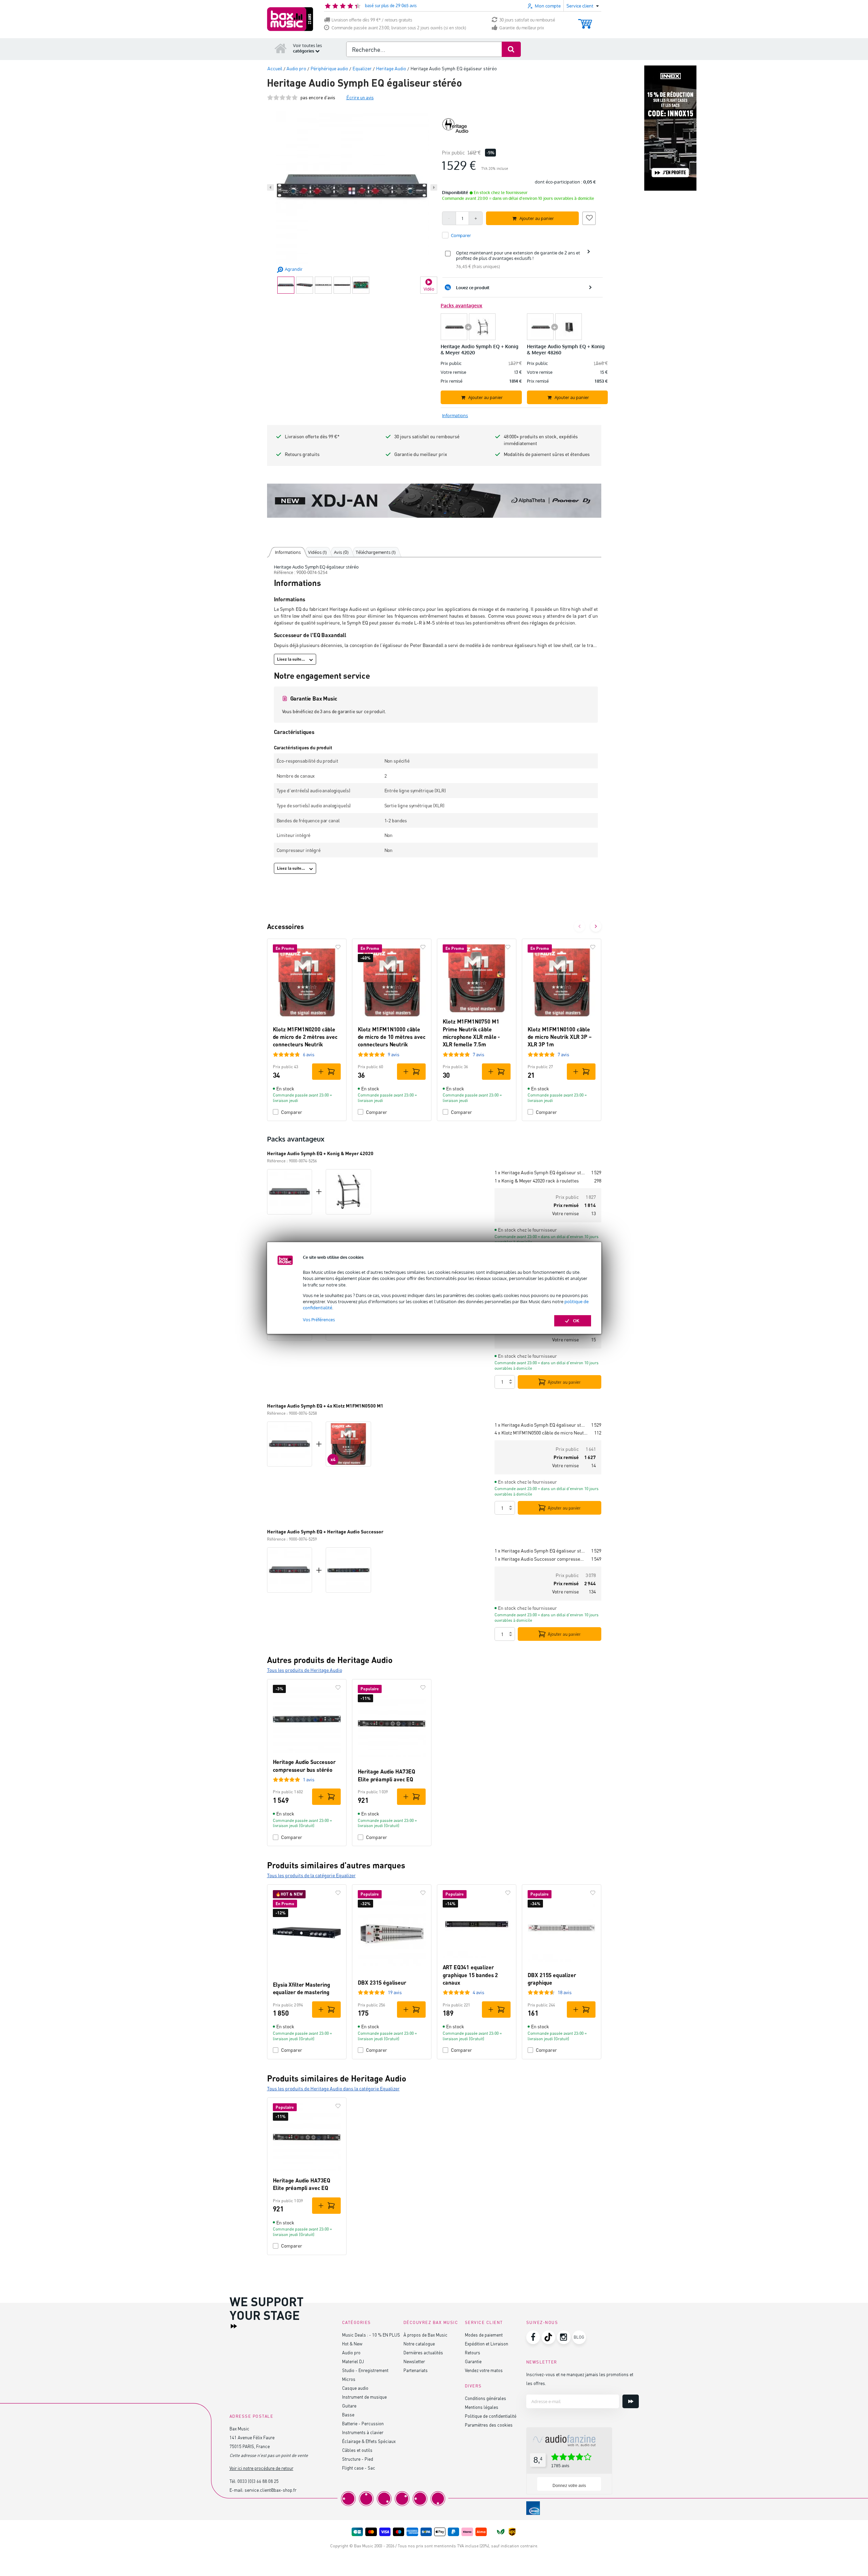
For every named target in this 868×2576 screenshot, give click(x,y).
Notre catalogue (419, 2344)
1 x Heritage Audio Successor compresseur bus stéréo (540, 1559)
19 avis (395, 1992)
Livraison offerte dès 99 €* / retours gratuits (372, 20)
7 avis (479, 1054)
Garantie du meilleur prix (522, 28)
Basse (348, 2415)
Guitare (349, 2406)
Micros (349, 2379)
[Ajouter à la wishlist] (589, 217)
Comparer (292, 1112)
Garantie (473, 2361)
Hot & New (352, 2344)
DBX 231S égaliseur (382, 1982)
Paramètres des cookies (489, 2425)
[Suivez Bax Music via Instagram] (564, 2337)
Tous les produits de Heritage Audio (305, 1670)
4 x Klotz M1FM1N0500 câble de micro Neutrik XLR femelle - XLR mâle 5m (542, 1433)
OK (576, 1321)
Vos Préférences (319, 1320)
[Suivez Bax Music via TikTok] (548, 2337)
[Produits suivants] (596, 926)
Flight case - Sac (359, 2468)
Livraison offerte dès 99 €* (312, 436)
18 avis (565, 1992)
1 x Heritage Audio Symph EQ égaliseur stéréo (540, 1172)
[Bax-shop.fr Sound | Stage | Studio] (290, 19)
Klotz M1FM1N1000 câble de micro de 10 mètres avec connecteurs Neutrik (392, 1037)
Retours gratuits (302, 454)
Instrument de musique (364, 2397)
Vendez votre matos (484, 2370)
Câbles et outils (357, 2450)
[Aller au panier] (585, 21)
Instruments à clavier (363, 2432)
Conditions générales (486, 2398)
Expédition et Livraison (487, 2344)
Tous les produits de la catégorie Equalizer (311, 1875)
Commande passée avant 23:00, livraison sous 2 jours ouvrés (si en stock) (399, 28)
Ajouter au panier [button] (537, 218)
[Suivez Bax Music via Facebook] (533, 2337)
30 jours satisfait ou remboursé (527, 20)
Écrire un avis (360, 97)
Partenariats (416, 2370)
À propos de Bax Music (425, 2335)
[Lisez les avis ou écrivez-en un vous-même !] (282, 97)
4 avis (479, 1992)
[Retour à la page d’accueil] (281, 48)
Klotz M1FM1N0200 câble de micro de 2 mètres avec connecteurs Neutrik (305, 1037)
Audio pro (351, 2352)
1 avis (309, 1779)
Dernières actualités (423, 2352)
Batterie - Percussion (363, 2423)
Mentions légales (482, 2407)
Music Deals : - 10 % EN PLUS (371, 2335)
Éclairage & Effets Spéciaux (369, 2441)
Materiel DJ (353, 2361)
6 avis (309, 1054)
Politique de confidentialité (491, 2416)
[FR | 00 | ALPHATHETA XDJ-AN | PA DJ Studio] (434, 501)
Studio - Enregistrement (365, 2370)
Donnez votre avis (569, 2486)
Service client (484, 2322)
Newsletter (414, 2361)
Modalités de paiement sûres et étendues (547, 454)
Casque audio (355, 2388)
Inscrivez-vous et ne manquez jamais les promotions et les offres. (580, 2379)
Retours (473, 2352)
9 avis (394, 1054)
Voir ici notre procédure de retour (261, 2468)
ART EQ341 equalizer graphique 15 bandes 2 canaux (470, 1975)
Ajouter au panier (564, 1382)
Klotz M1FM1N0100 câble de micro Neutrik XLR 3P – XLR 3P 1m (560, 1037)
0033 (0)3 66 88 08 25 (258, 2481)
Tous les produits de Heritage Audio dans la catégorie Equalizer (333, 2088)
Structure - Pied (358, 2459)
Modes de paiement (484, 2335)
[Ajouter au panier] (326, 1072)
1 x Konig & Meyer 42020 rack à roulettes (537, 1181)
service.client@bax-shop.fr (270, 2490)
